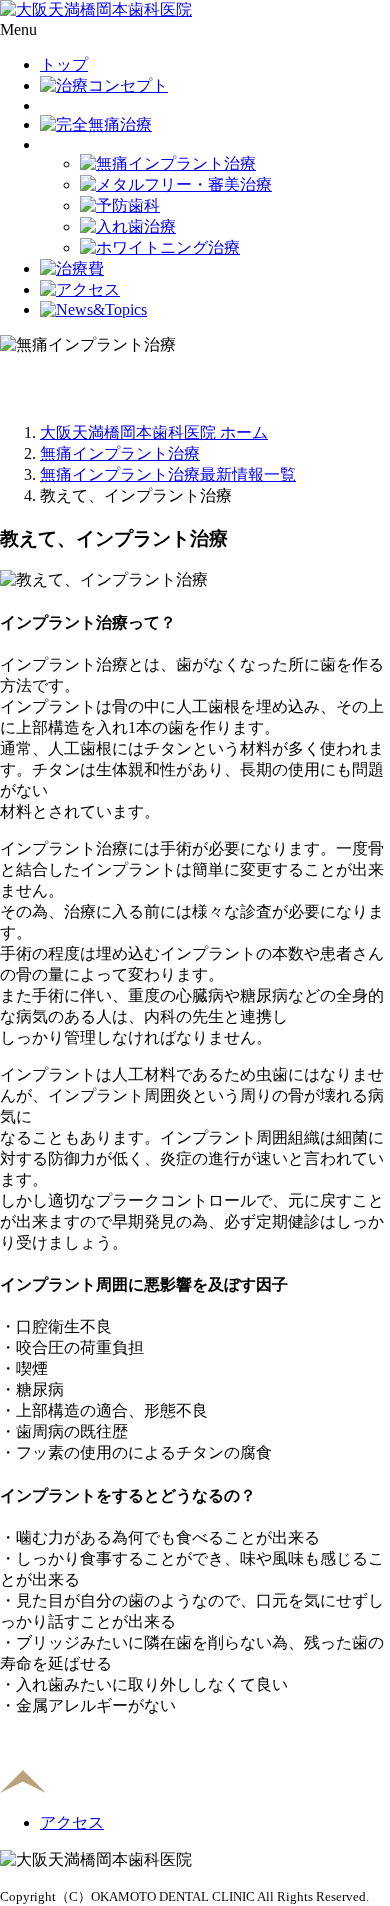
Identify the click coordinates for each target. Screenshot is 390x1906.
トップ (64, 64)
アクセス (72, 1822)
